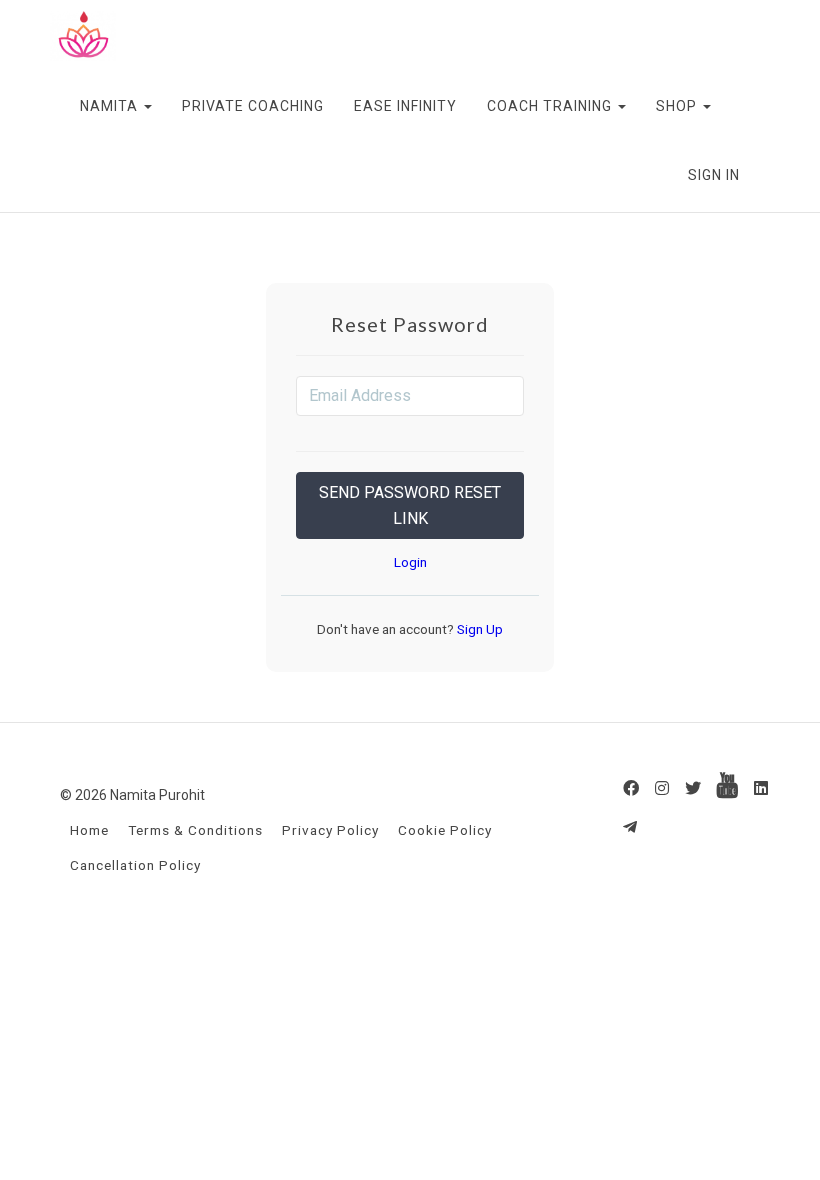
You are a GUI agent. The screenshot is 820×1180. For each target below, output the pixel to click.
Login (410, 562)
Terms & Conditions (195, 830)
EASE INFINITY (405, 106)
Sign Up (478, 629)
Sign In (714, 175)
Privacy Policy (330, 830)
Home (89, 830)
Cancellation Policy (135, 865)
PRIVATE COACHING (253, 106)
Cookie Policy (445, 830)
